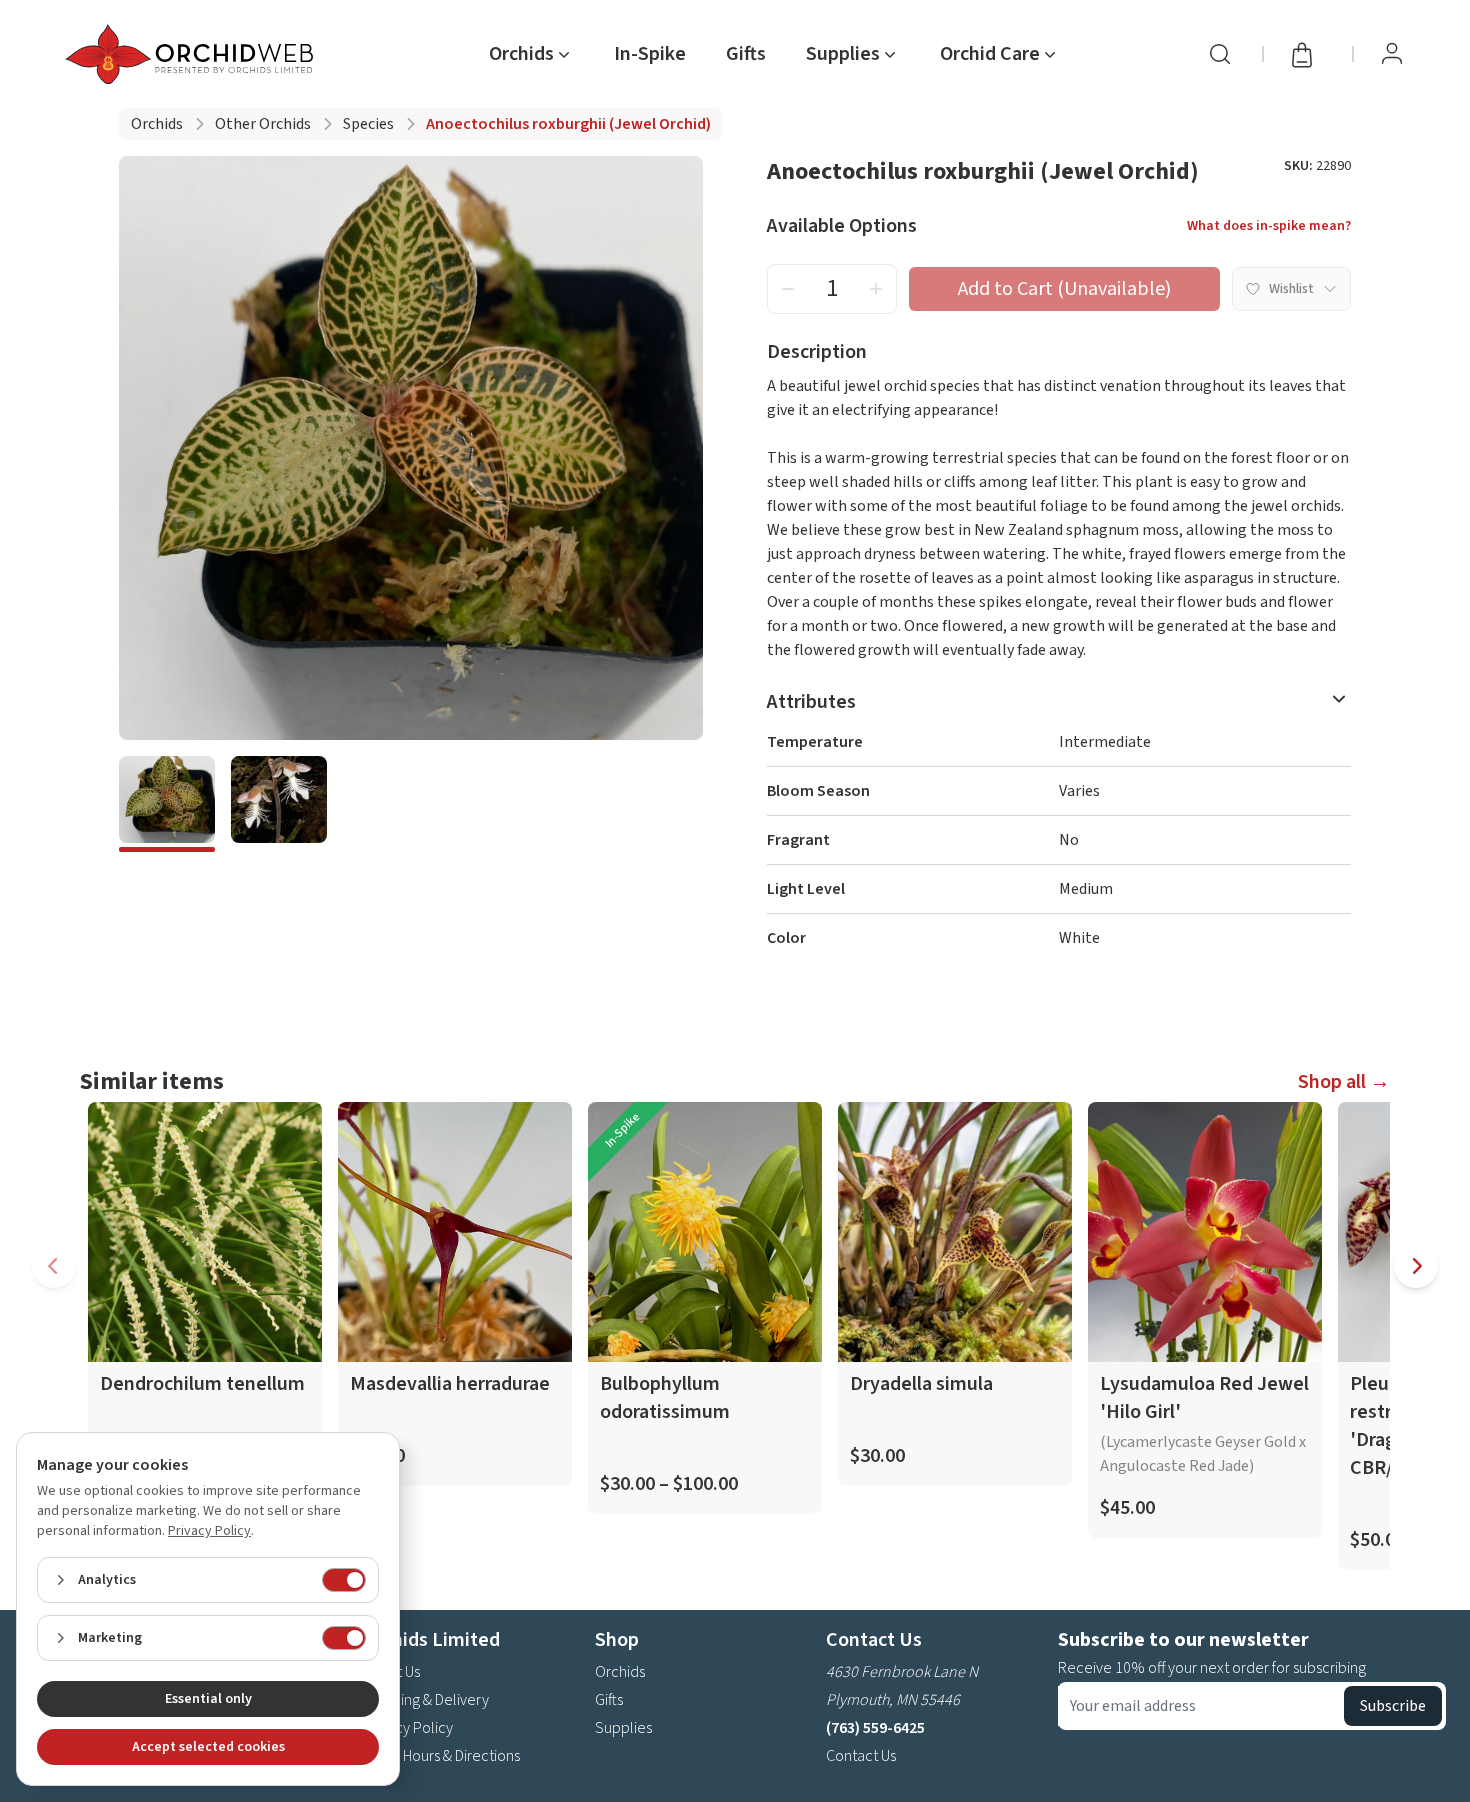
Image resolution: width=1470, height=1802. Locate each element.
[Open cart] (1308, 54)
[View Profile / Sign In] (1392, 54)
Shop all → (1344, 1082)
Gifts (746, 54)
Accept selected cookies (208, 1747)
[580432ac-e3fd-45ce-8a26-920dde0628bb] (279, 804)
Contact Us (861, 1756)
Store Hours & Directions (441, 1756)
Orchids (157, 124)
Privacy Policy (408, 1728)
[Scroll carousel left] (54, 1266)
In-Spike (650, 54)
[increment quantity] (876, 289)
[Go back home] (193, 54)
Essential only (208, 1699)
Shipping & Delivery (426, 1700)
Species (368, 124)
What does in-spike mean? (1269, 226)
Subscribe (1393, 1706)
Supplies (623, 1728)
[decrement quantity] (788, 289)
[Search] (1220, 54)
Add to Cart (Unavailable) (1064, 289)
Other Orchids (263, 124)
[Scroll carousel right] (1416, 1266)
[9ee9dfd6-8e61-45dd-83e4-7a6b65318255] (167, 804)
